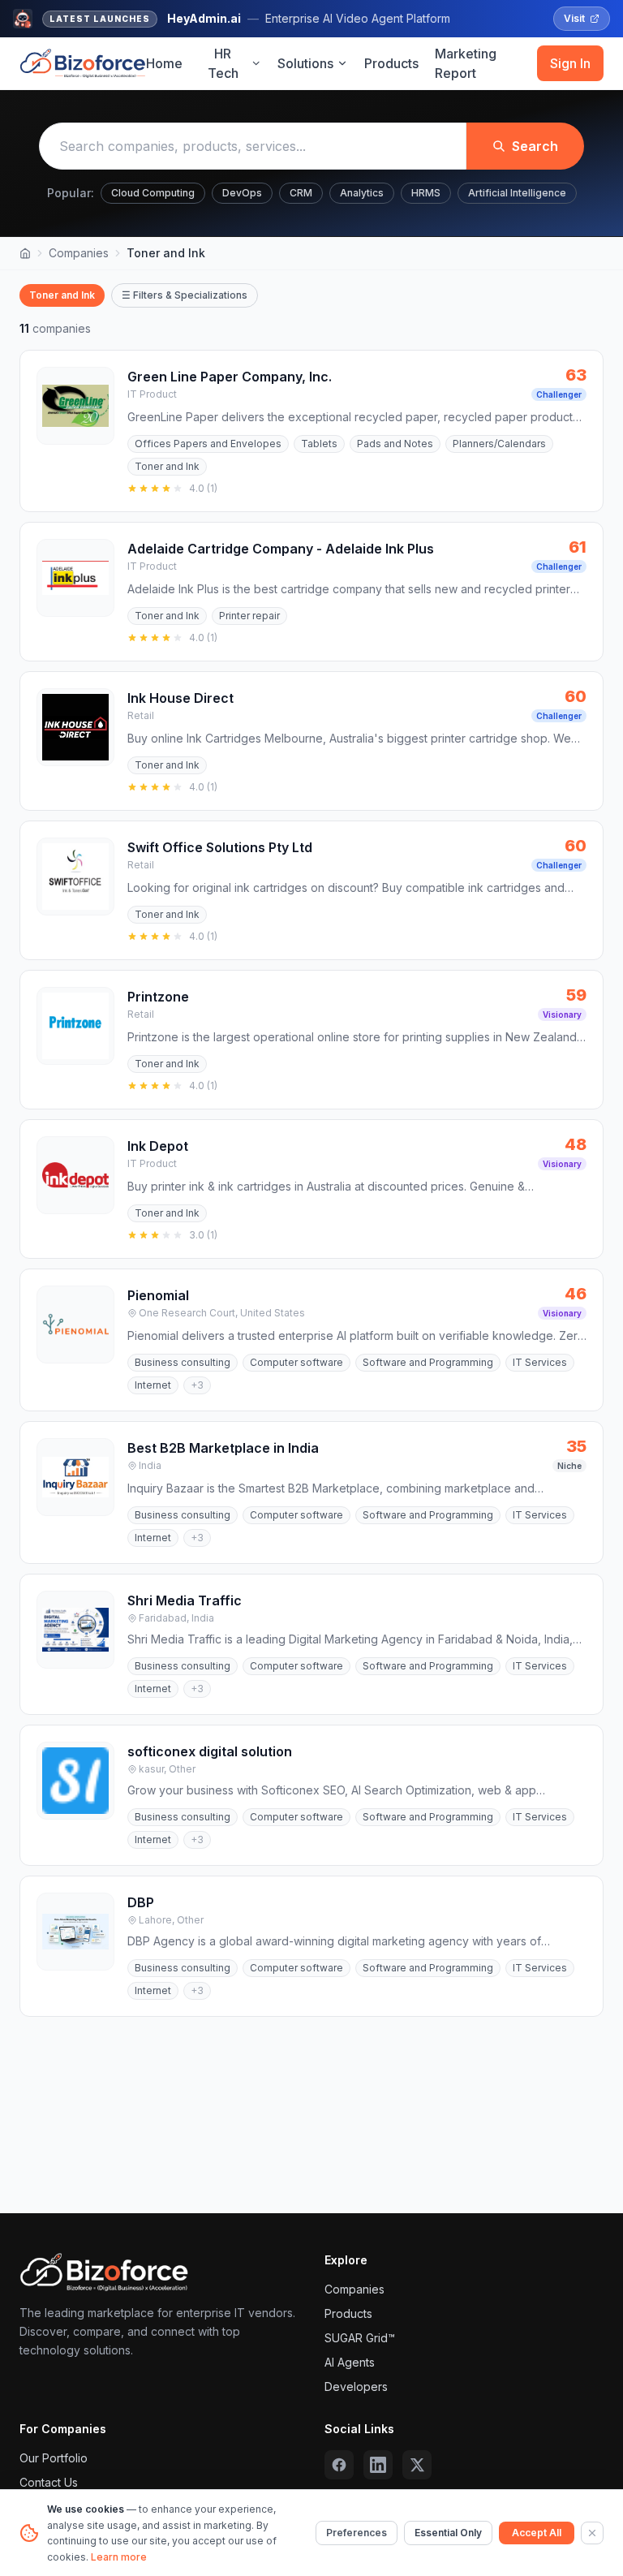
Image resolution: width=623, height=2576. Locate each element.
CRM (301, 193)
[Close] (592, 2533)
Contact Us (49, 2482)
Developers (356, 2386)
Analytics (362, 193)
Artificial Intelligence (517, 193)
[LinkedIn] (378, 2465)
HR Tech (223, 63)
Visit (574, 18)
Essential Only (448, 2533)
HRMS (426, 193)
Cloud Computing (153, 193)
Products (391, 63)
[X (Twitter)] (417, 2465)
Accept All (537, 2533)
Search (535, 146)
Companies (79, 253)
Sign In (570, 63)
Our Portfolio (54, 2458)
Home (164, 63)
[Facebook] (339, 2465)
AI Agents (350, 2362)
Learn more (119, 2557)
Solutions (305, 63)
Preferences (357, 2533)
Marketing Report (466, 63)
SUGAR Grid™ (360, 2338)
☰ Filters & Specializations (185, 295)
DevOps (242, 193)
